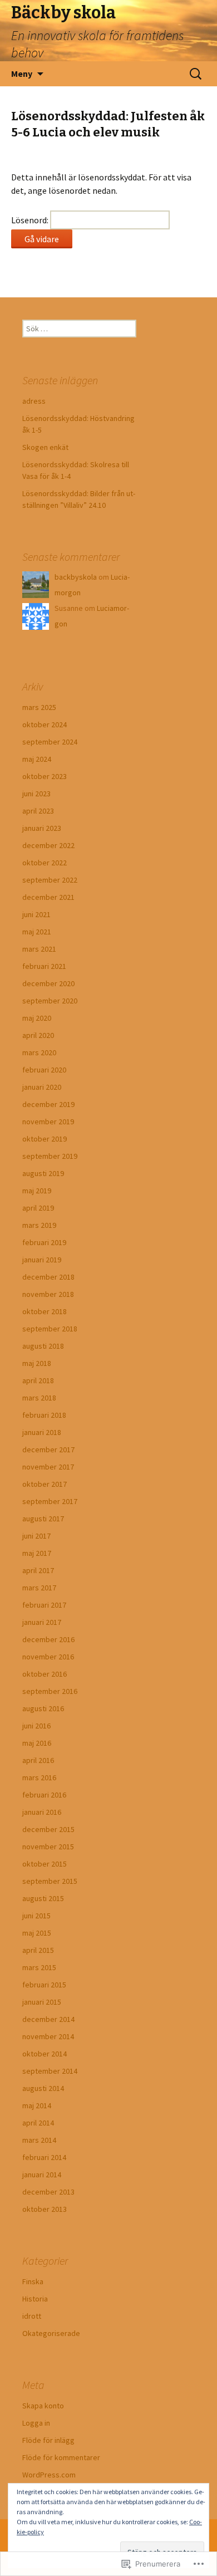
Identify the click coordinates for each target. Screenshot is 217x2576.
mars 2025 (39, 707)
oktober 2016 (45, 1674)
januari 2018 (42, 1432)
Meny (22, 74)
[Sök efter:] (196, 74)
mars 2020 (39, 1052)
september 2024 (50, 742)
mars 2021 (39, 949)
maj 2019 (37, 1191)
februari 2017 (44, 1605)
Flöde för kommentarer (61, 2457)
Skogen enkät (45, 447)
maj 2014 (37, 2105)
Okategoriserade (51, 2333)
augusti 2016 (43, 1708)
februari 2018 (44, 1415)
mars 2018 (39, 1398)
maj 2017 (37, 1553)
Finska (33, 2281)
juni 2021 (36, 914)
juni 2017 (36, 1536)
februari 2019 (44, 1242)
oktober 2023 (45, 776)
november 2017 (48, 1467)
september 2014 (50, 2071)
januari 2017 (42, 1622)
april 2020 (38, 1035)
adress (34, 401)
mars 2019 (39, 1225)
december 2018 (48, 1277)
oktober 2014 (45, 2054)
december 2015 (48, 1829)
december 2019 (48, 1104)
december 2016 (48, 1639)
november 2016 (48, 1657)
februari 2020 (44, 1070)
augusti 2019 (43, 1173)
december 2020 (48, 983)
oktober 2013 (45, 2209)
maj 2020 (37, 1018)
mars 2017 (39, 1588)
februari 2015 (44, 1985)
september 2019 (50, 1156)
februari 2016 (44, 1795)
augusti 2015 (43, 1898)
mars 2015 (39, 1967)
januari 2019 (42, 1260)
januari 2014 (42, 2175)
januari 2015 (42, 2002)
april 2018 (38, 1380)
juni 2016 (36, 1726)
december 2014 (48, 2019)
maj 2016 (37, 1743)
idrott (32, 2316)
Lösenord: (31, 220)
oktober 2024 (45, 724)
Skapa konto (43, 2406)
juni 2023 (36, 794)
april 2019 (38, 1208)
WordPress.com (49, 2475)
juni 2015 (36, 1916)
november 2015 (48, 1847)
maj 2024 (37, 759)
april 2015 (38, 1950)
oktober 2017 (45, 1484)
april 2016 (38, 1760)
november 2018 (48, 1294)
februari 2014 (44, 2157)
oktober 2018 (45, 1311)
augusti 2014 (43, 2088)
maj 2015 (37, 1933)
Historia (35, 2299)
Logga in (36, 2423)
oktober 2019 (45, 1139)
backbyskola (76, 577)
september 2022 (50, 880)
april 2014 (38, 2123)
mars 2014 (39, 2140)
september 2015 (50, 1881)
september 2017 (50, 1501)
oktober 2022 (45, 863)
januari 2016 (42, 1812)
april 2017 (38, 1570)
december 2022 (48, 845)
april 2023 (38, 811)
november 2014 (48, 2036)
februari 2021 (44, 966)
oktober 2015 (45, 1864)
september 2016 (50, 1691)
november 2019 (48, 1122)
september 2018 (50, 1329)
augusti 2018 (43, 1346)
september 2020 (50, 1001)
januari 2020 (42, 1087)
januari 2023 (42, 828)
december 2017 (48, 1449)
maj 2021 (37, 932)
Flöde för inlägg (48, 2440)
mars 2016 (39, 1777)
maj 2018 (37, 1363)
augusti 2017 (43, 1519)
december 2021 (48, 897)
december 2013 (48, 2192)
